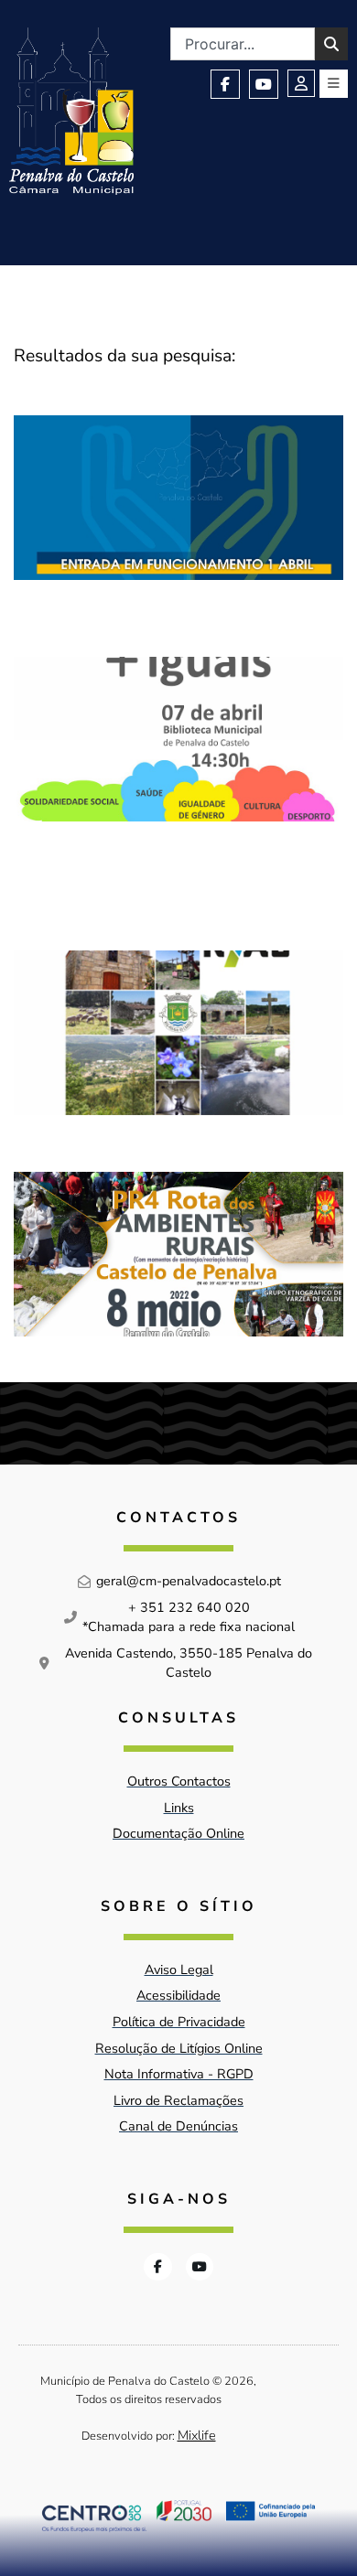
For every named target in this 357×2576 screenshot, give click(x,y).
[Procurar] (331, 44)
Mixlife (197, 2435)
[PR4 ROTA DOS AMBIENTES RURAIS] (178, 1254)
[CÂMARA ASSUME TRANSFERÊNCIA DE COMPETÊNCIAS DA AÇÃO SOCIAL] (178, 508)
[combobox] (243, 44)
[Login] (301, 83)
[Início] (71, 111)
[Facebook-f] (225, 84)
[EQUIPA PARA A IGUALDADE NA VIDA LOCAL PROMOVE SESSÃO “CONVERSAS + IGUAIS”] (178, 775)
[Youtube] (264, 84)
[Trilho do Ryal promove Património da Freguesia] (178, 1033)
